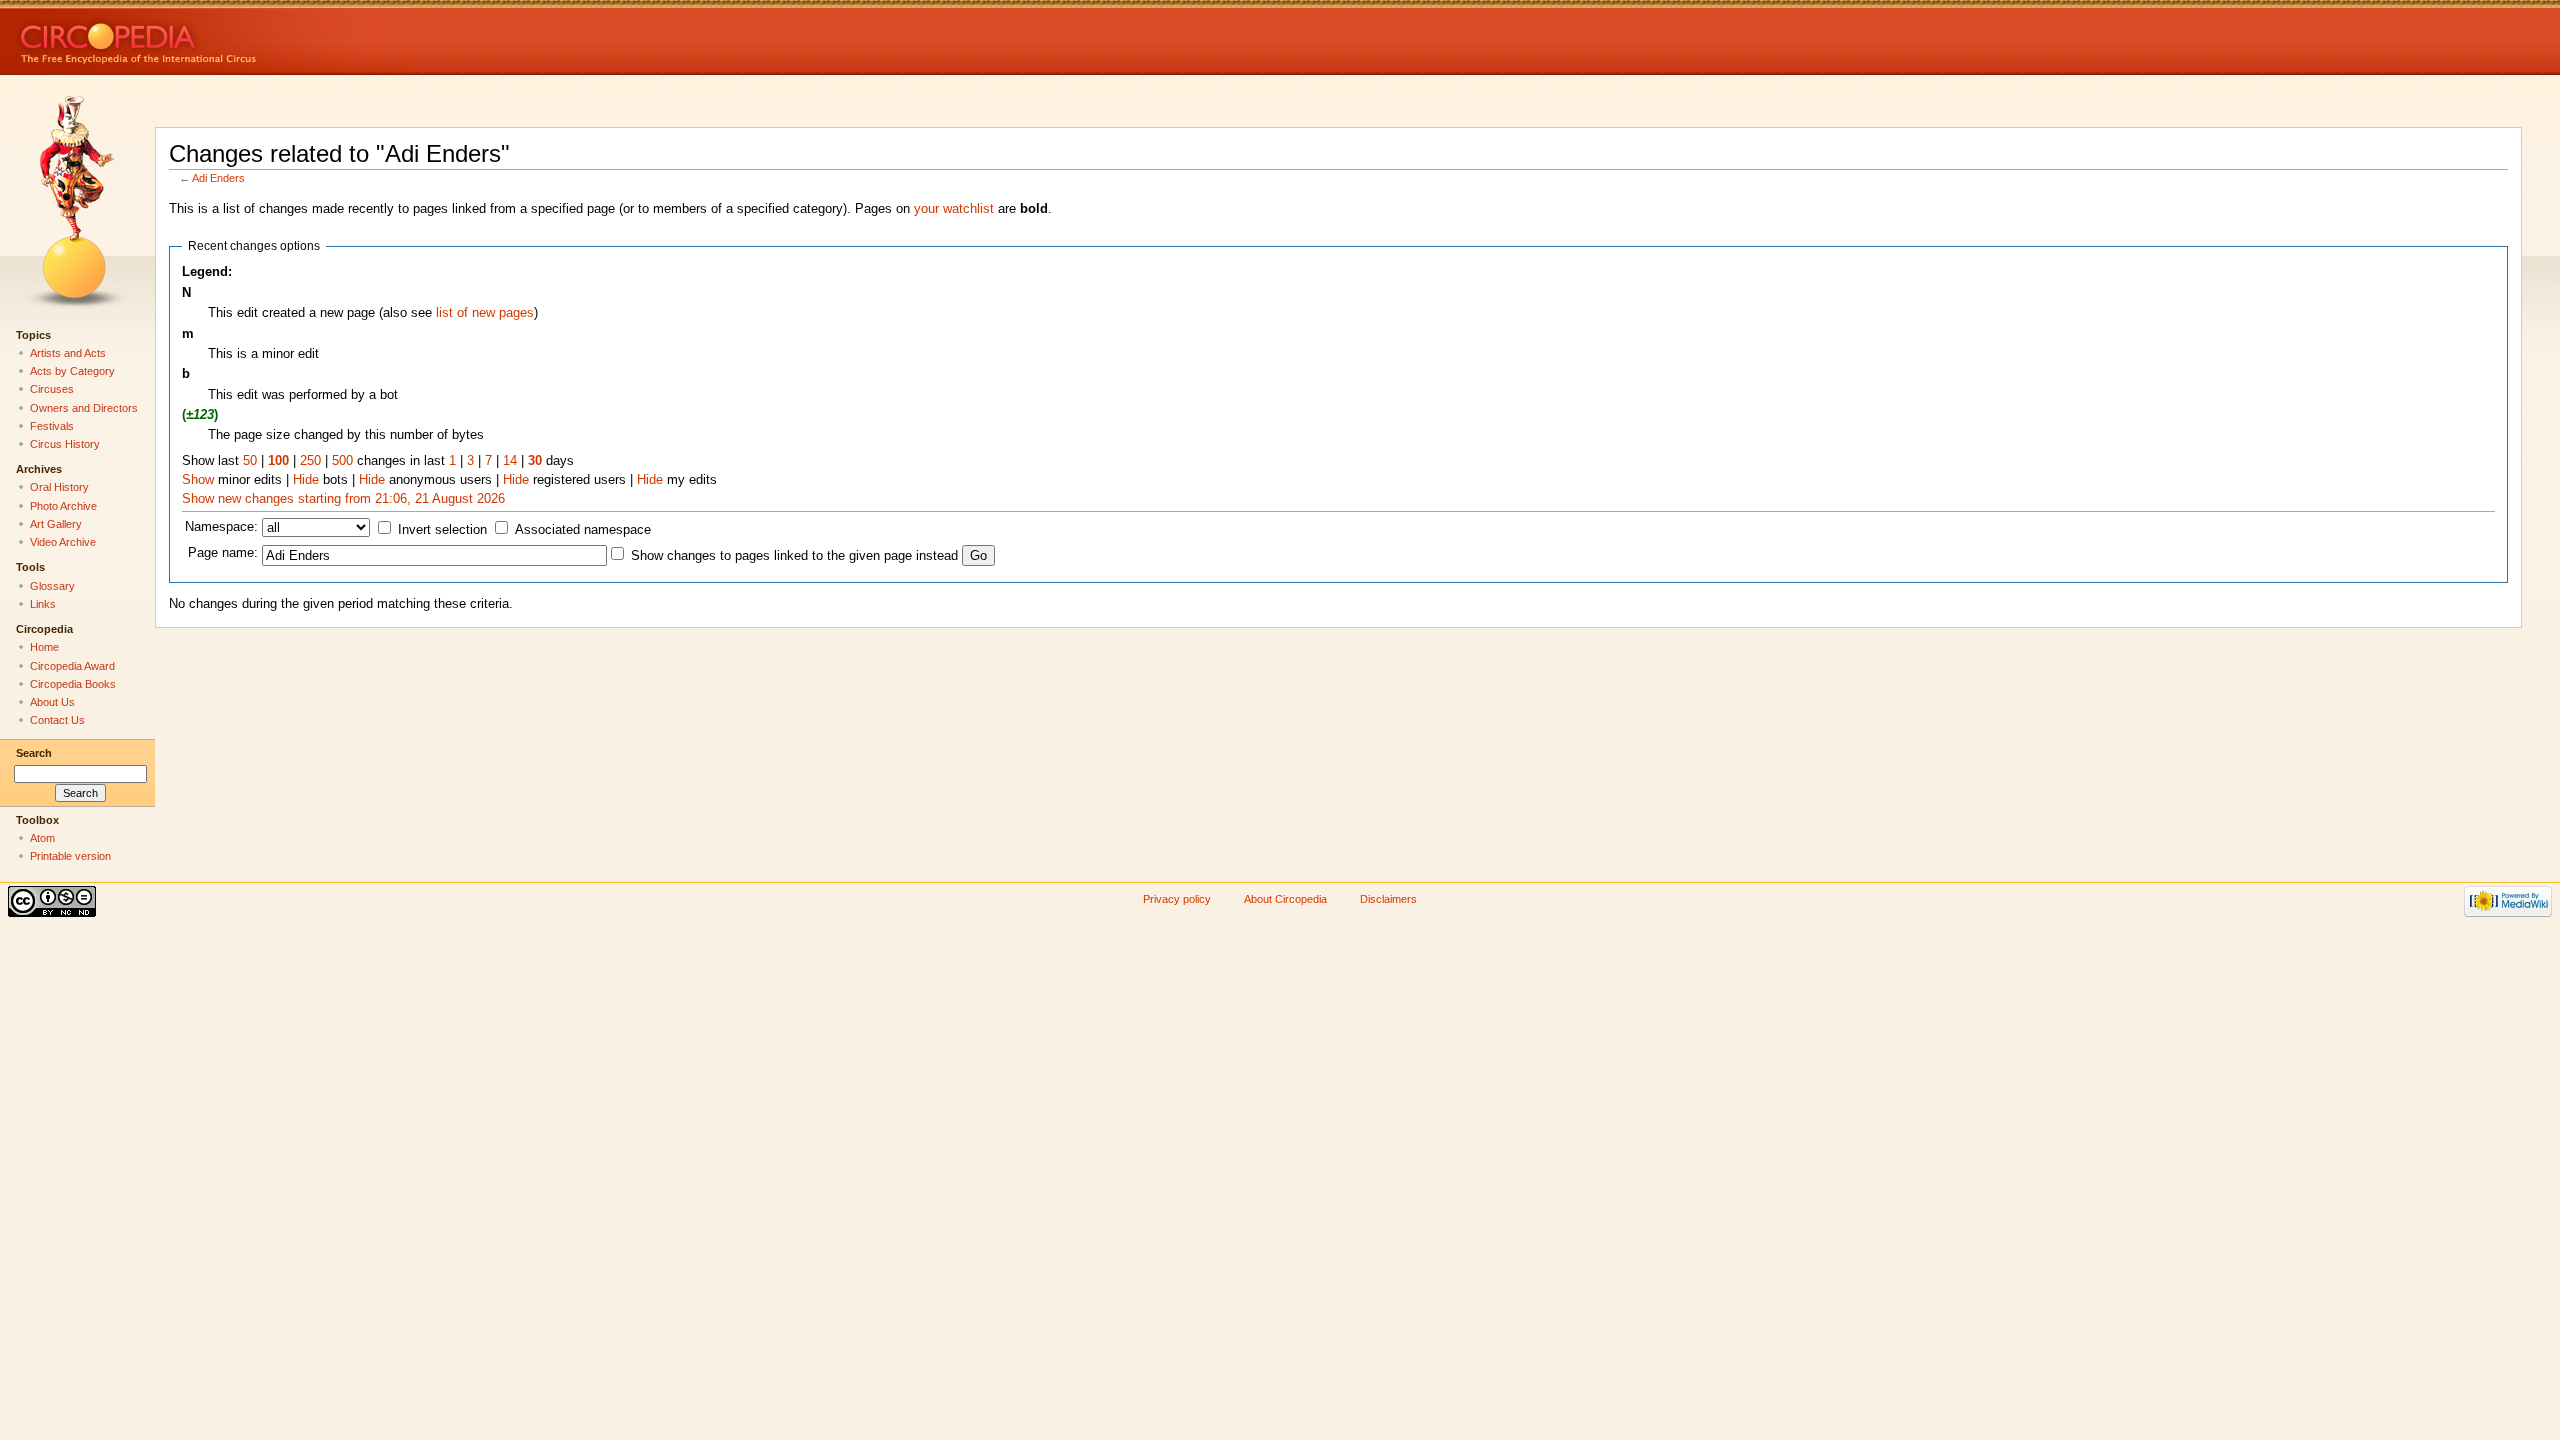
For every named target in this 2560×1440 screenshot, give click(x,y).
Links (43, 604)
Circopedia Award (72, 666)
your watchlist (954, 209)
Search (34, 753)
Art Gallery (56, 524)
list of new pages (485, 313)
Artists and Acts (68, 353)
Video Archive (63, 542)
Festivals (52, 426)
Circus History (65, 444)
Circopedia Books (73, 684)
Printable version (70, 856)
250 (310, 461)
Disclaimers (1388, 899)
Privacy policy (1177, 899)
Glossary (52, 586)
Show (198, 480)
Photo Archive (63, 506)
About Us (52, 702)
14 (510, 461)
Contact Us (57, 720)
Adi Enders (218, 178)
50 (250, 461)
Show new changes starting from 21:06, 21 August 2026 (343, 499)
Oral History (59, 487)
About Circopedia (1285, 899)
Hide (306, 480)
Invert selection (442, 530)
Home (44, 647)
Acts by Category (72, 371)
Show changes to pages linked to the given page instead (794, 556)
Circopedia (205, 37)
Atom (42, 838)
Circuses (52, 389)
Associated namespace (583, 530)
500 (342, 461)
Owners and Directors (84, 408)
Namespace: (221, 527)
